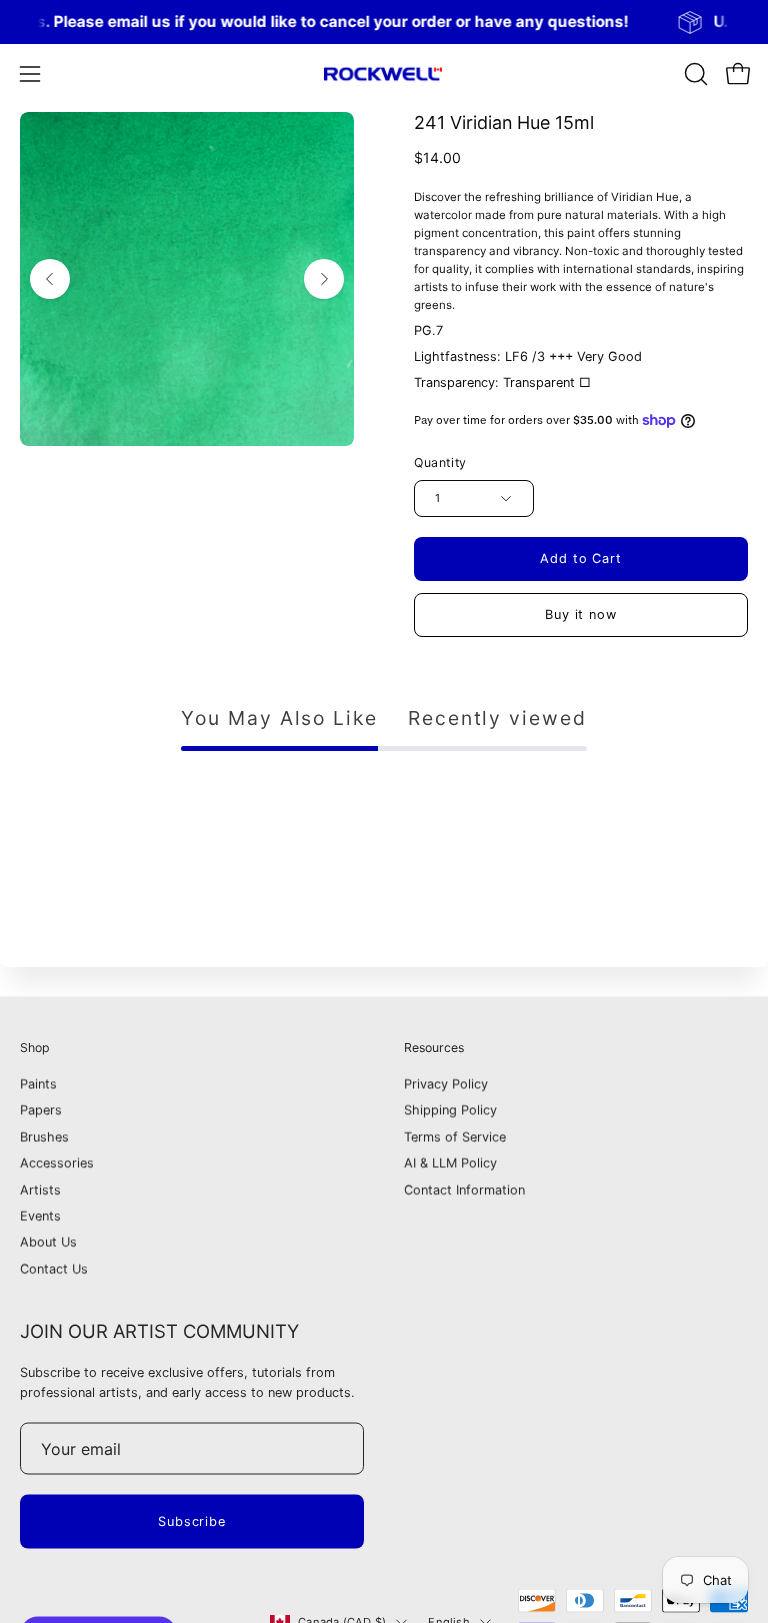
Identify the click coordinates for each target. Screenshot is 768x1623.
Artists (40, 1189)
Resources (434, 1047)
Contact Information (464, 1189)
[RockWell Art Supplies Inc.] (384, 74)
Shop (35, 1047)
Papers (41, 1110)
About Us (48, 1242)
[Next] (324, 279)
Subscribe (192, 1521)
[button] (694, 74)
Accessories (57, 1163)
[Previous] (50, 279)
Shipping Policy (450, 1110)
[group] (384, 22)
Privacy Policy (446, 1084)
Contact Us (54, 1269)
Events (40, 1216)
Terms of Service (455, 1137)
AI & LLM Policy (450, 1163)
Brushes (44, 1137)
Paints (38, 1084)
